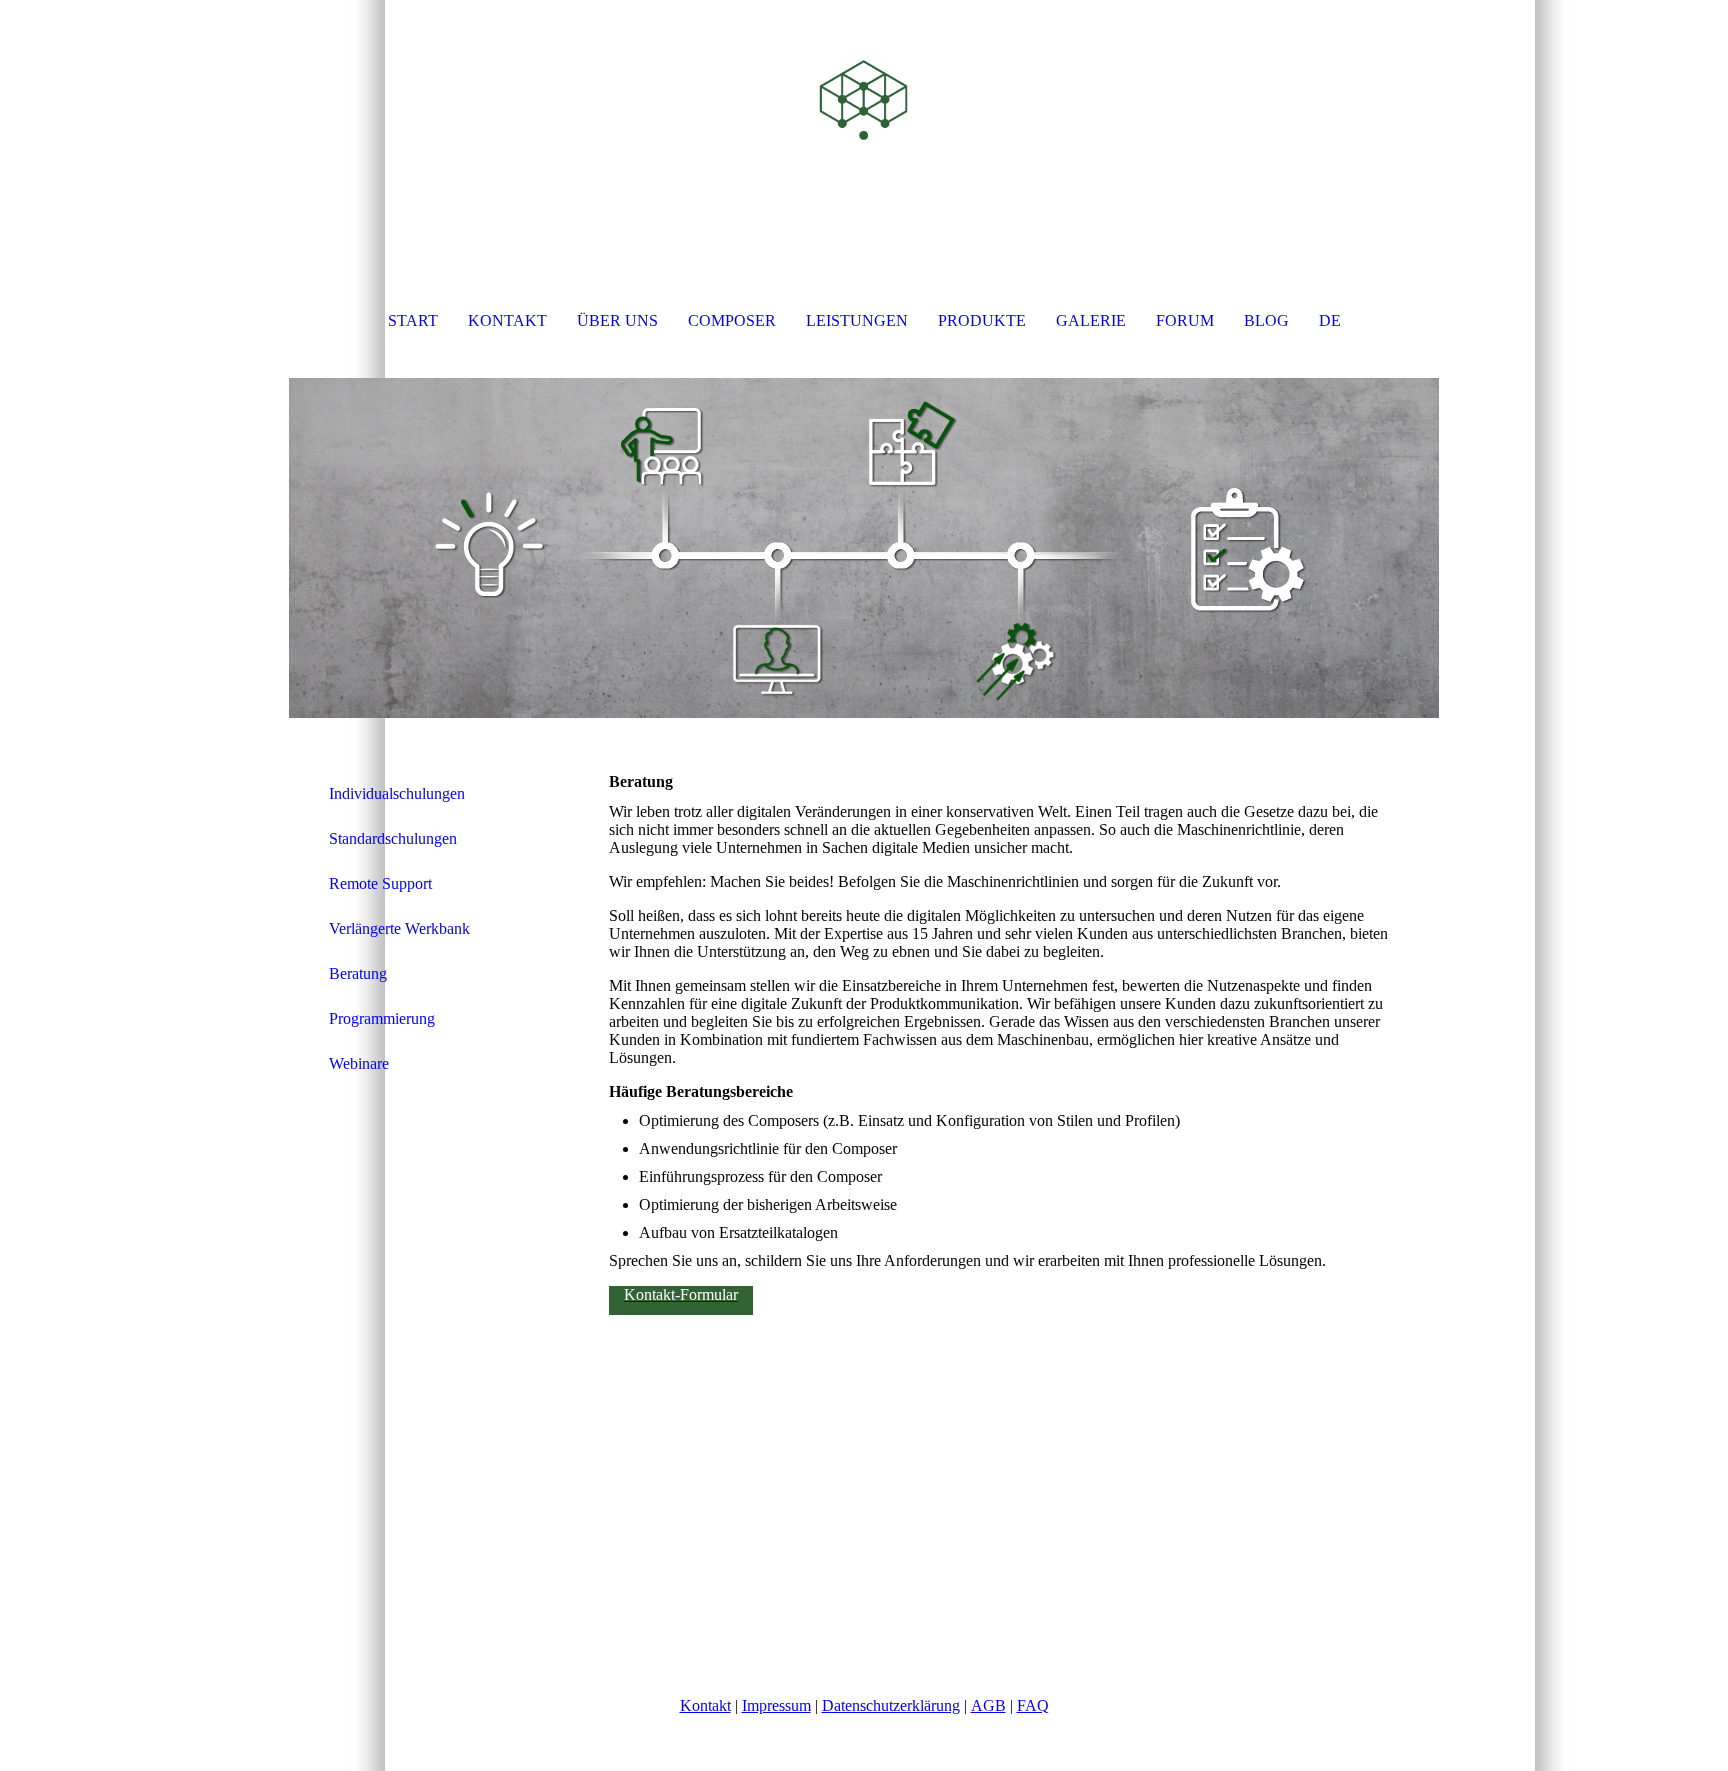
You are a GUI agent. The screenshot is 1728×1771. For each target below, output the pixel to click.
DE (1330, 320)
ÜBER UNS (617, 320)
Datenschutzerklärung (891, 1705)
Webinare (359, 1063)
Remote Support (380, 883)
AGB (988, 1705)
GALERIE (1091, 320)
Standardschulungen (393, 838)
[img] (864, 100)
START (413, 320)
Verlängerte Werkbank (399, 928)
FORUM (1185, 320)
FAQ (1033, 1705)
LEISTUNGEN (857, 320)
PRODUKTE (982, 320)
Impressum (776, 1705)
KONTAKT (507, 320)
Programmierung (382, 1018)
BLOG (1266, 320)
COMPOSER (732, 320)
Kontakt (705, 1705)
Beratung (358, 973)
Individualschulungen (397, 793)
